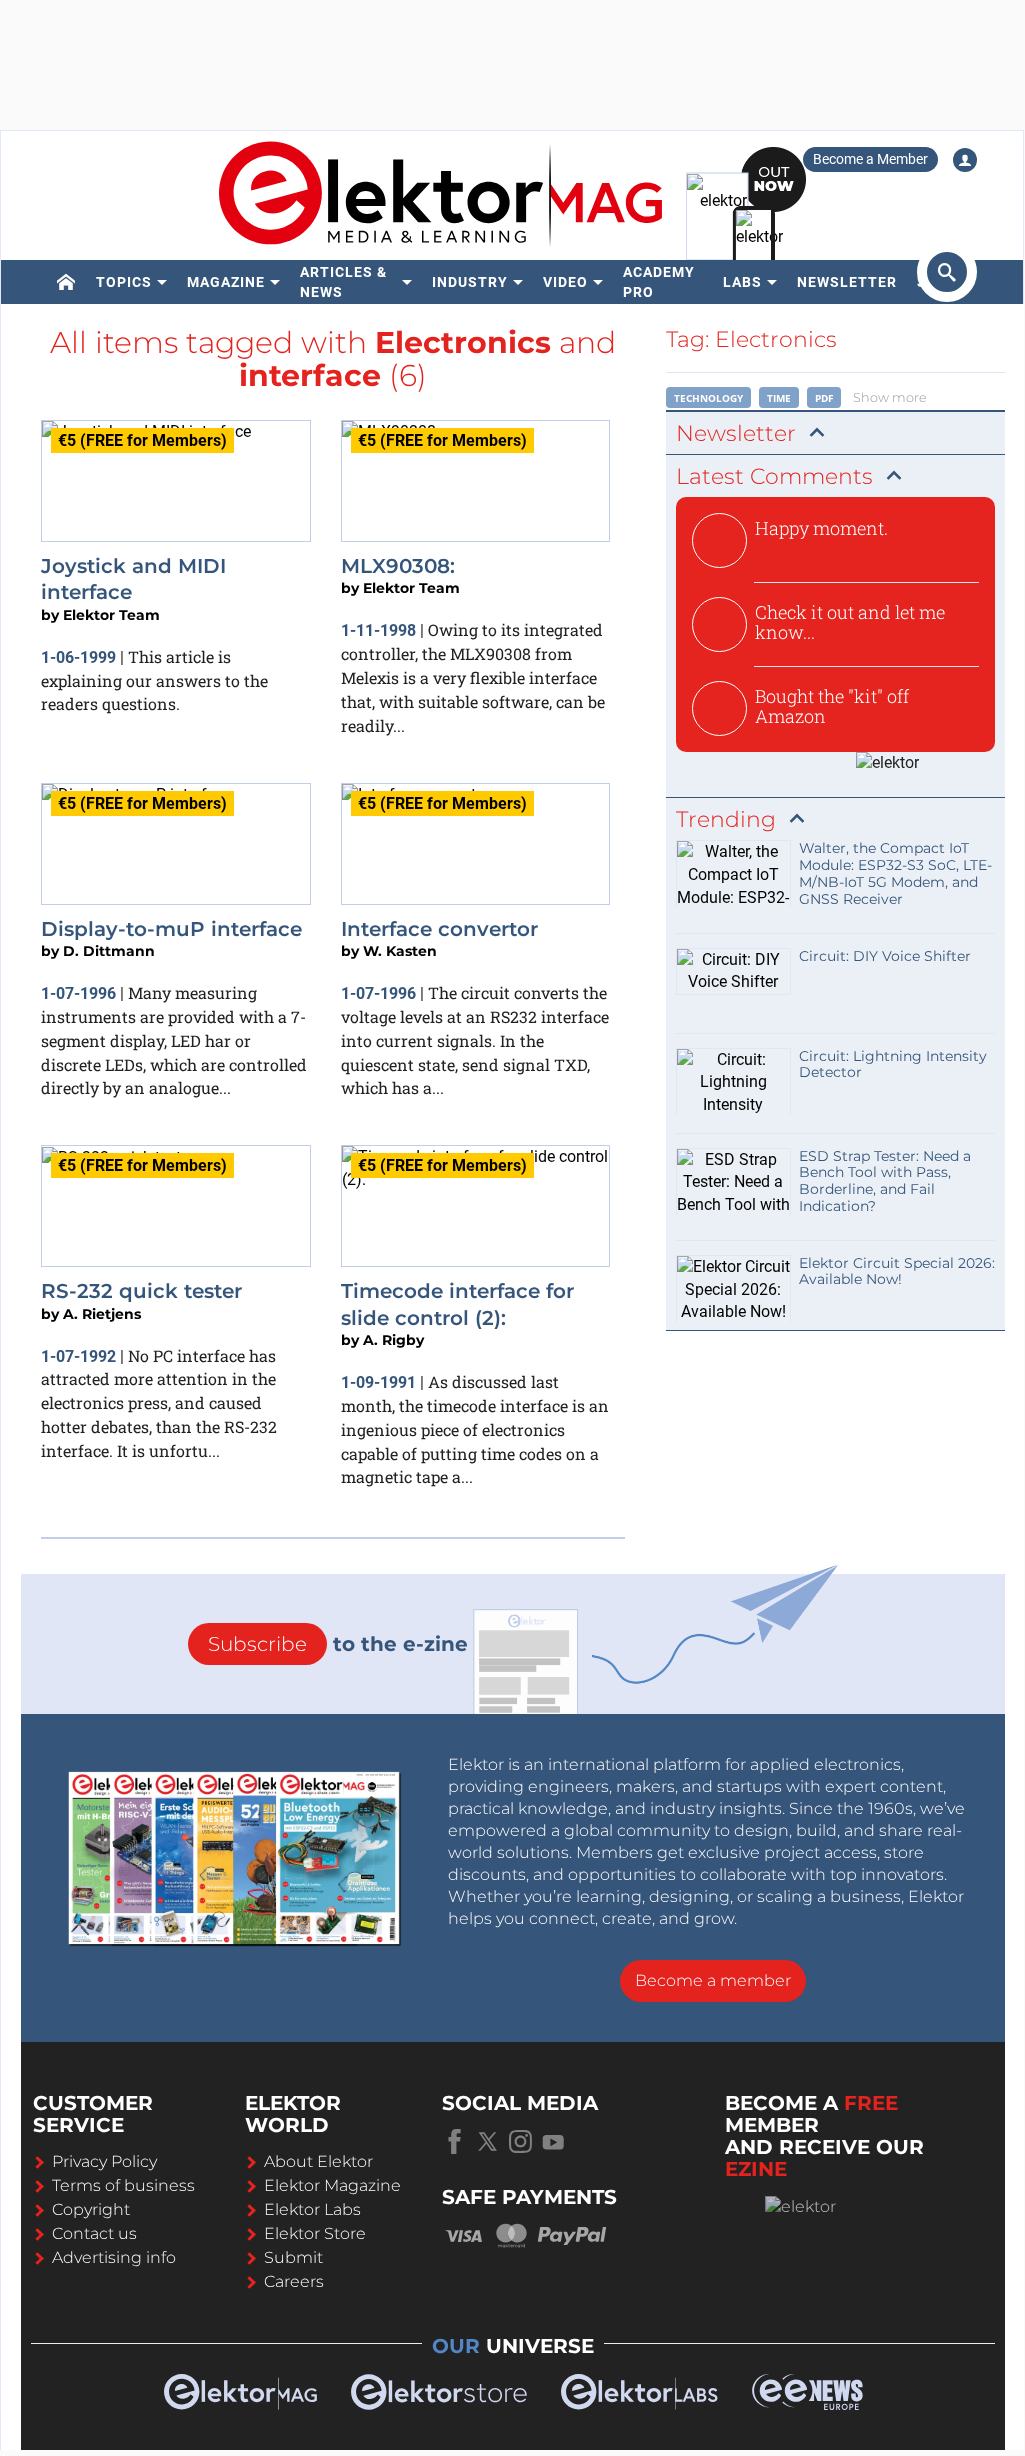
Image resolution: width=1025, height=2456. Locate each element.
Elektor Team (111, 615)
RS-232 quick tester (141, 1291)
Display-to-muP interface (171, 929)
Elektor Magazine (332, 2185)
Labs (742, 282)
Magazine (226, 282)
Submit (293, 2257)
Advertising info (114, 2257)
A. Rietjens (102, 1314)
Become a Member (870, 159)
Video (565, 282)
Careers (294, 2281)
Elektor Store (315, 2233)
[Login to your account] (965, 160)
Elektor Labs (312, 2209)
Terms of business (123, 2185)
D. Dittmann (109, 951)
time (779, 398)
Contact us (94, 2233)
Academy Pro (659, 282)
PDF (824, 398)
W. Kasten (400, 951)
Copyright (91, 2209)
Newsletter (847, 282)
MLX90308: (398, 566)
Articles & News (343, 282)
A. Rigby (393, 1340)
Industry (470, 282)
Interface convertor (439, 929)
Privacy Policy (104, 2161)
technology (708, 398)
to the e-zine (338, 1644)
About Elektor (318, 2161)
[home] (66, 282)
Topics (124, 282)
